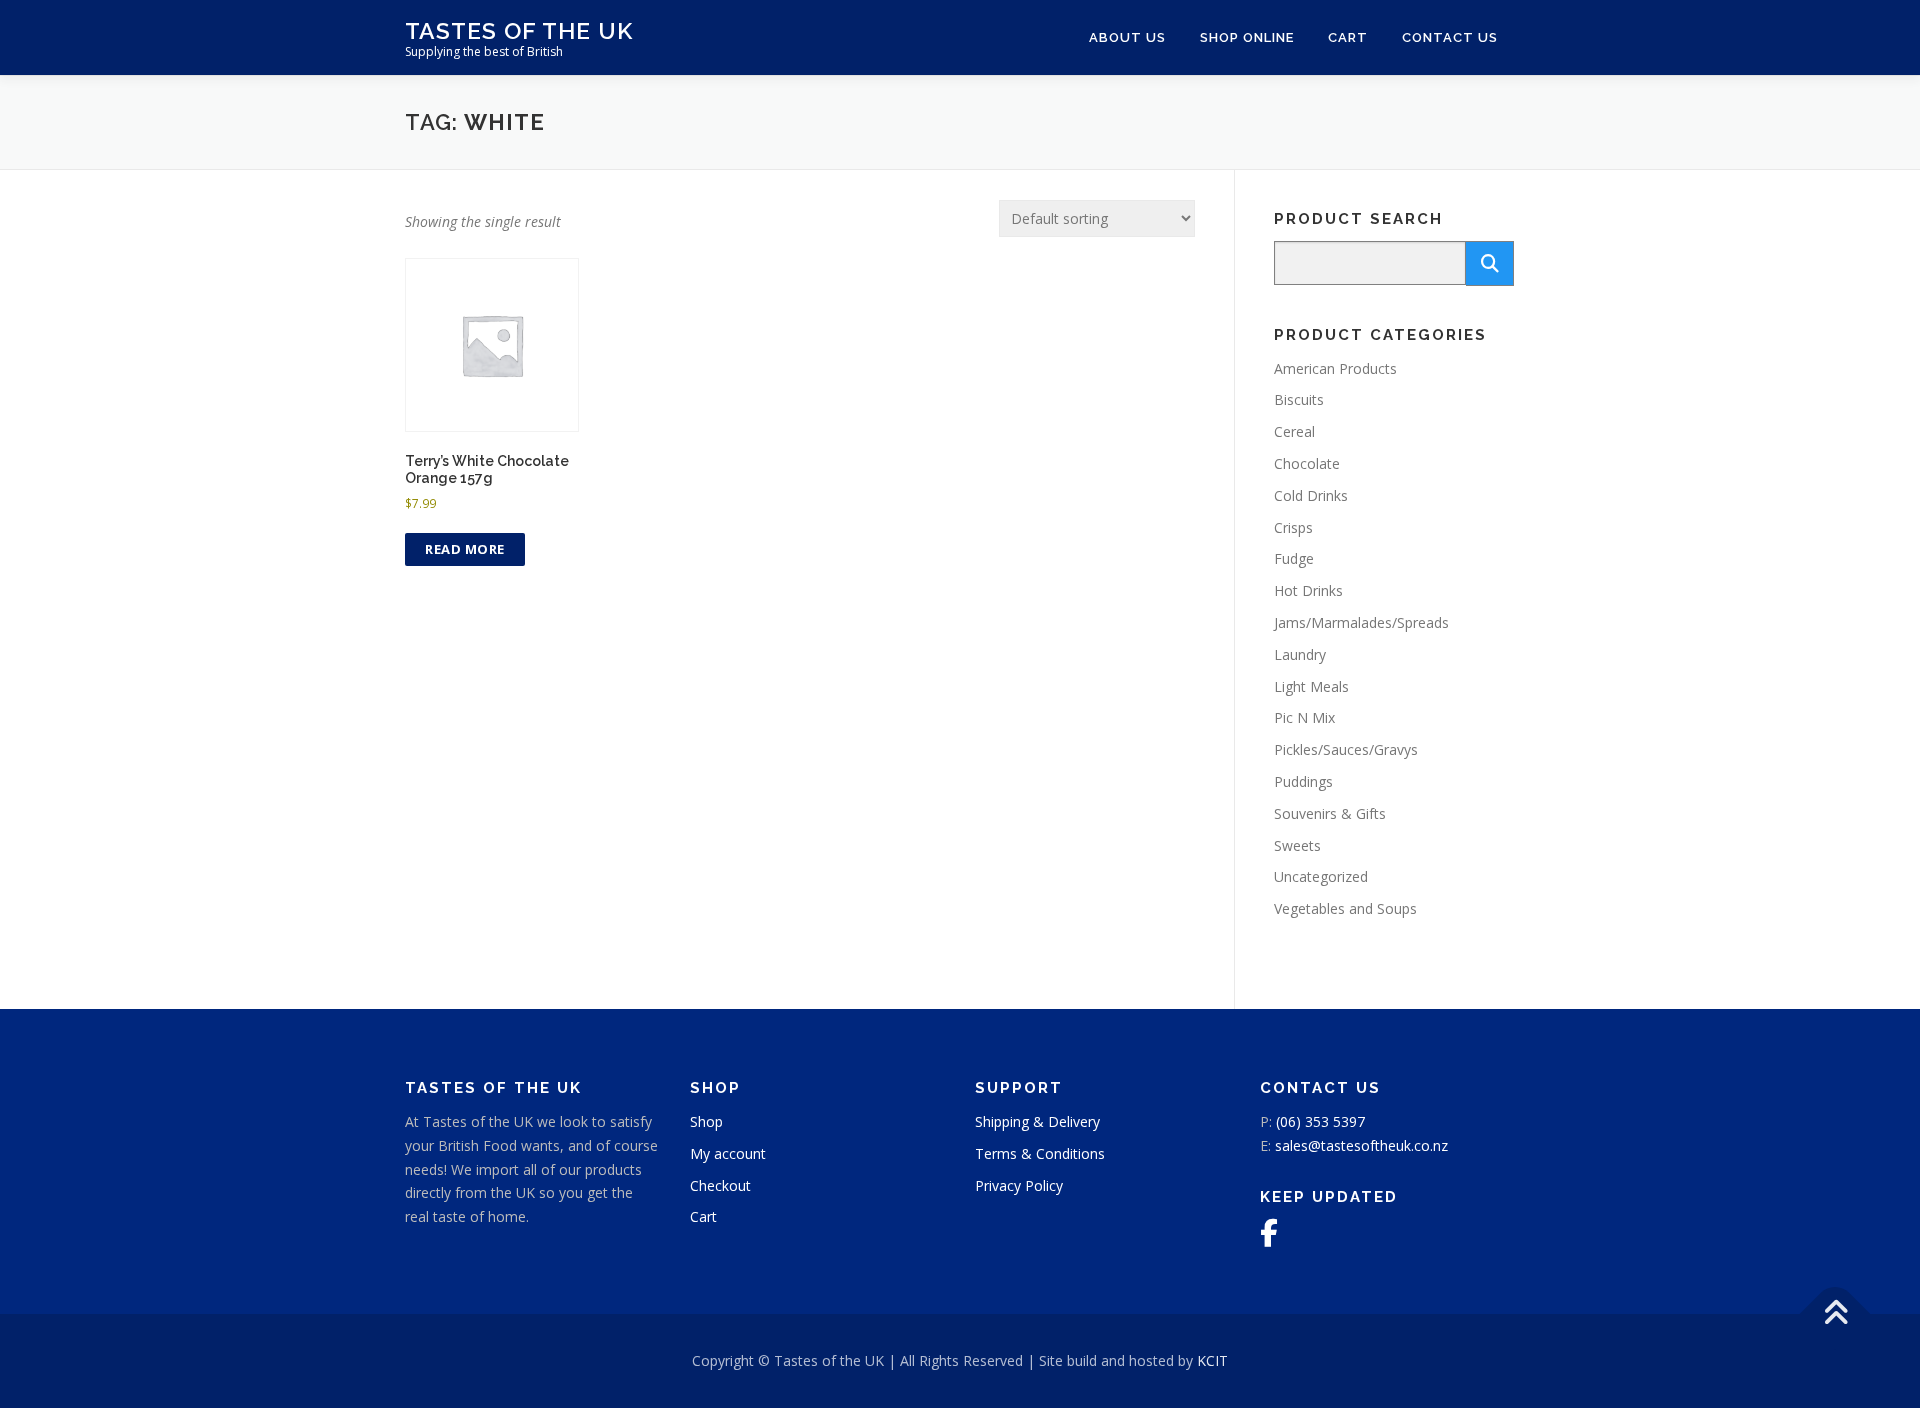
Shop (706, 1121)
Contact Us (1450, 37)
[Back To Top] (1835, 1314)
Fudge (1294, 558)
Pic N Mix (1304, 717)
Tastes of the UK (519, 30)
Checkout (720, 1185)
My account (728, 1153)
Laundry (1300, 654)
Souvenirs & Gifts (1330, 813)
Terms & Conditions (1040, 1153)
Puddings (1303, 781)
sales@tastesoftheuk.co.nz (1361, 1145)
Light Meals (1311, 686)
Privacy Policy (1019, 1185)
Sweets (1297, 845)
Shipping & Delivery (1037, 1121)
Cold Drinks (1311, 495)
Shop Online (1247, 37)
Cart (1348, 37)
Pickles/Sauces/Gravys (1346, 749)
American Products (1335, 368)
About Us (1127, 37)
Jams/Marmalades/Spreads (1361, 622)
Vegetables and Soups (1345, 908)
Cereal (1294, 431)
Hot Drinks (1308, 590)
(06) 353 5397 (1320, 1121)
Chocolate (1307, 463)
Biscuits (1299, 399)
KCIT (1212, 1360)
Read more (465, 549)
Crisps (1293, 527)
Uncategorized (1321, 876)
